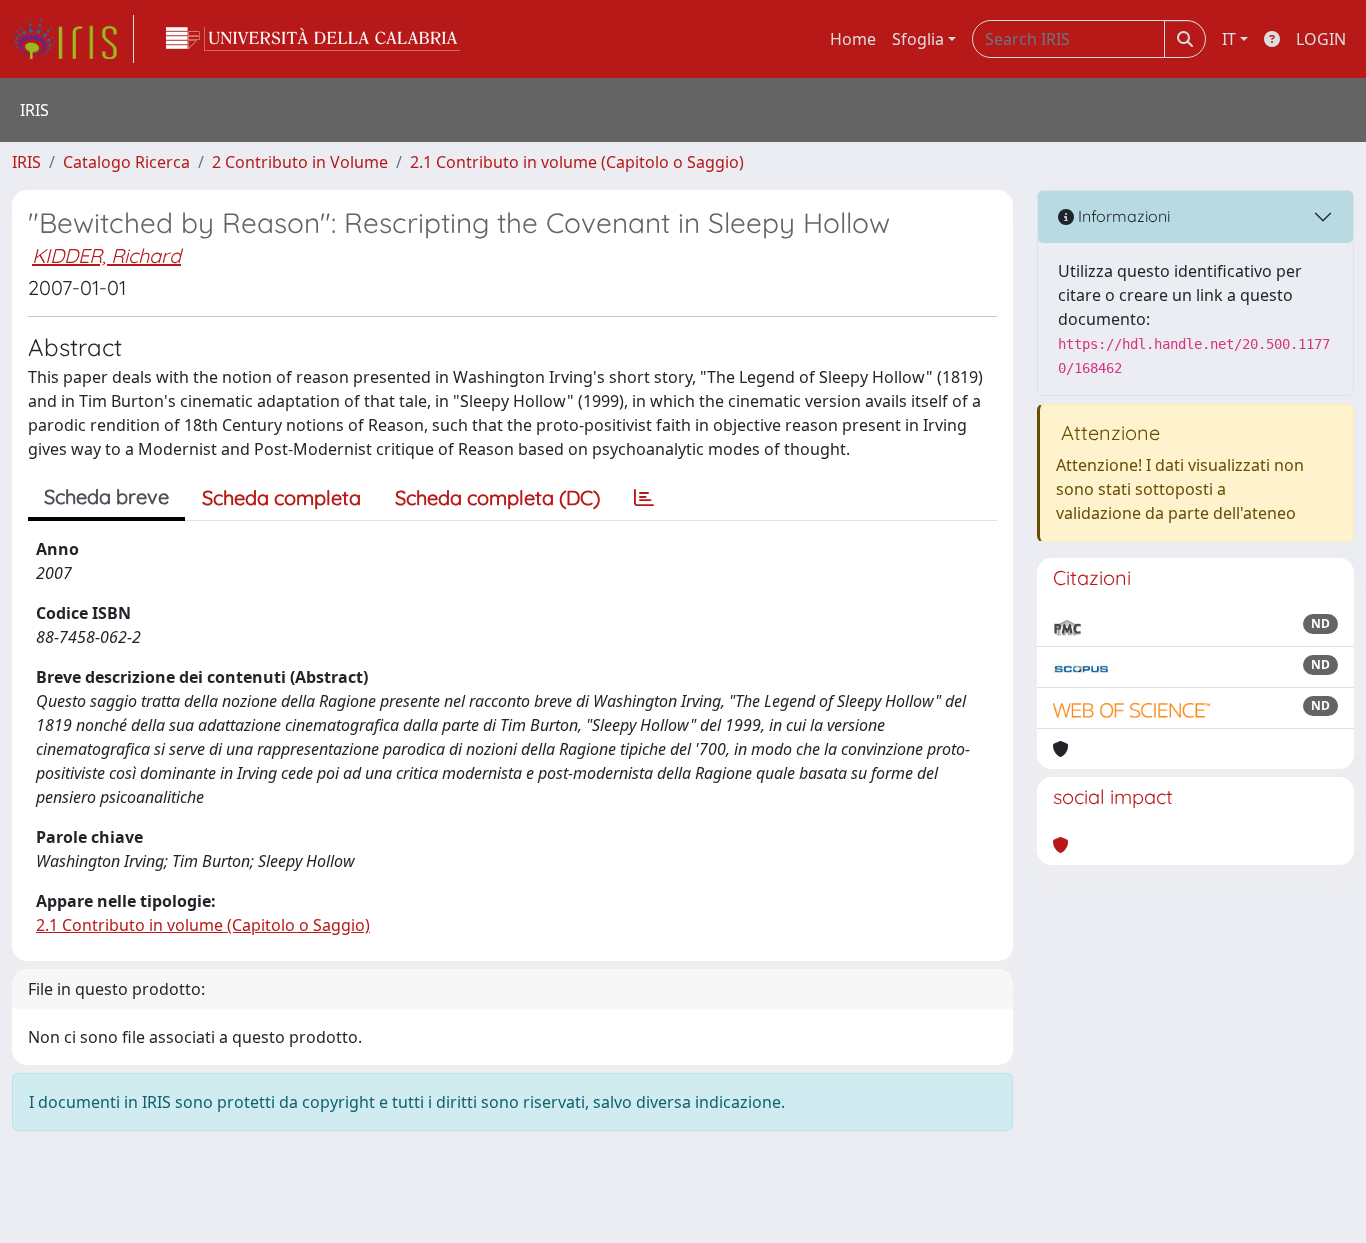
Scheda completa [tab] (281, 497)
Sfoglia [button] (918, 39)
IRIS (26, 162)
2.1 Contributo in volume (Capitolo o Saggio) (577, 162)
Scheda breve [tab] (106, 496)
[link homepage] (73, 39)
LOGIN (1321, 39)
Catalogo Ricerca (126, 162)
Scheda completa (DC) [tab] (497, 497)
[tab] (644, 498)
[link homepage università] (313, 39)
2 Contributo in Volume (300, 162)
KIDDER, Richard (106, 255)
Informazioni (1122, 216)
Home (853, 39)
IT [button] (1229, 39)
